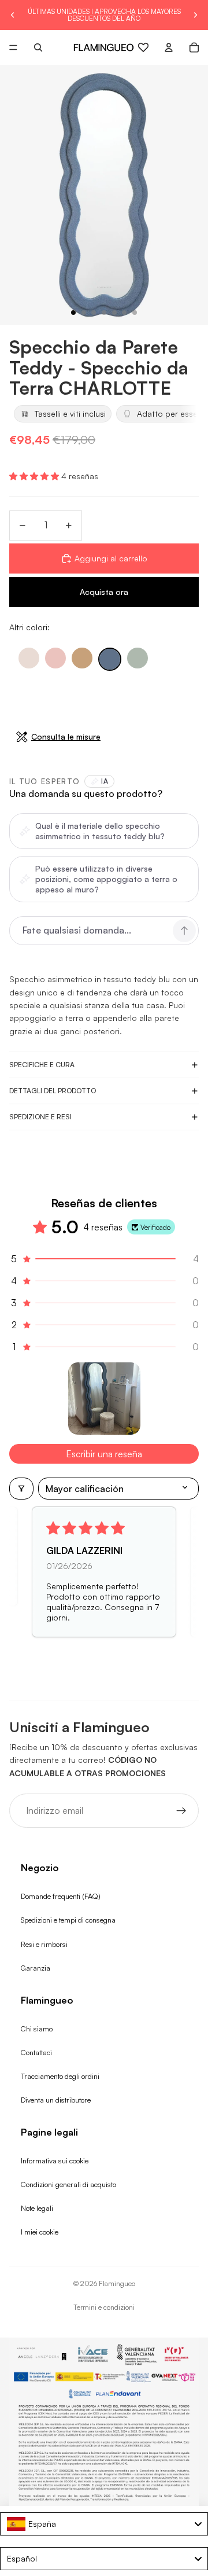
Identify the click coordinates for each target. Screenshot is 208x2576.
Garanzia (36, 1968)
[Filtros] (21, 1489)
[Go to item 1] (104, 1399)
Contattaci (36, 2052)
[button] (35, 476)
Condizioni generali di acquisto (68, 2184)
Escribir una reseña (104, 1454)
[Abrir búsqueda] (38, 47)
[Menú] (13, 47)
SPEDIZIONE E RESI (40, 1117)
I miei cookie (40, 2232)
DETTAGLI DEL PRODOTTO (53, 1091)
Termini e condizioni (104, 2307)
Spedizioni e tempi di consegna (68, 1920)
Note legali (37, 2208)
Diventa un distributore (56, 2100)
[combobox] (104, 2524)
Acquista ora (104, 592)
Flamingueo (117, 2283)
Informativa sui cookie (55, 2160)
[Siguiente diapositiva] (195, 15)
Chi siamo (37, 2029)
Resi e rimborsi (44, 1944)
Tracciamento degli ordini (60, 2076)
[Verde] (138, 658)
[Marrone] (82, 658)
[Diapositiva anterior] (13, 15)
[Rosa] (55, 658)
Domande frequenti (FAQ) (61, 1896)
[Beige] (29, 658)
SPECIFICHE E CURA (42, 1065)
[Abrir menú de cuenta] (169, 47)
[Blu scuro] (110, 659)
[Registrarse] (181, 1811)
